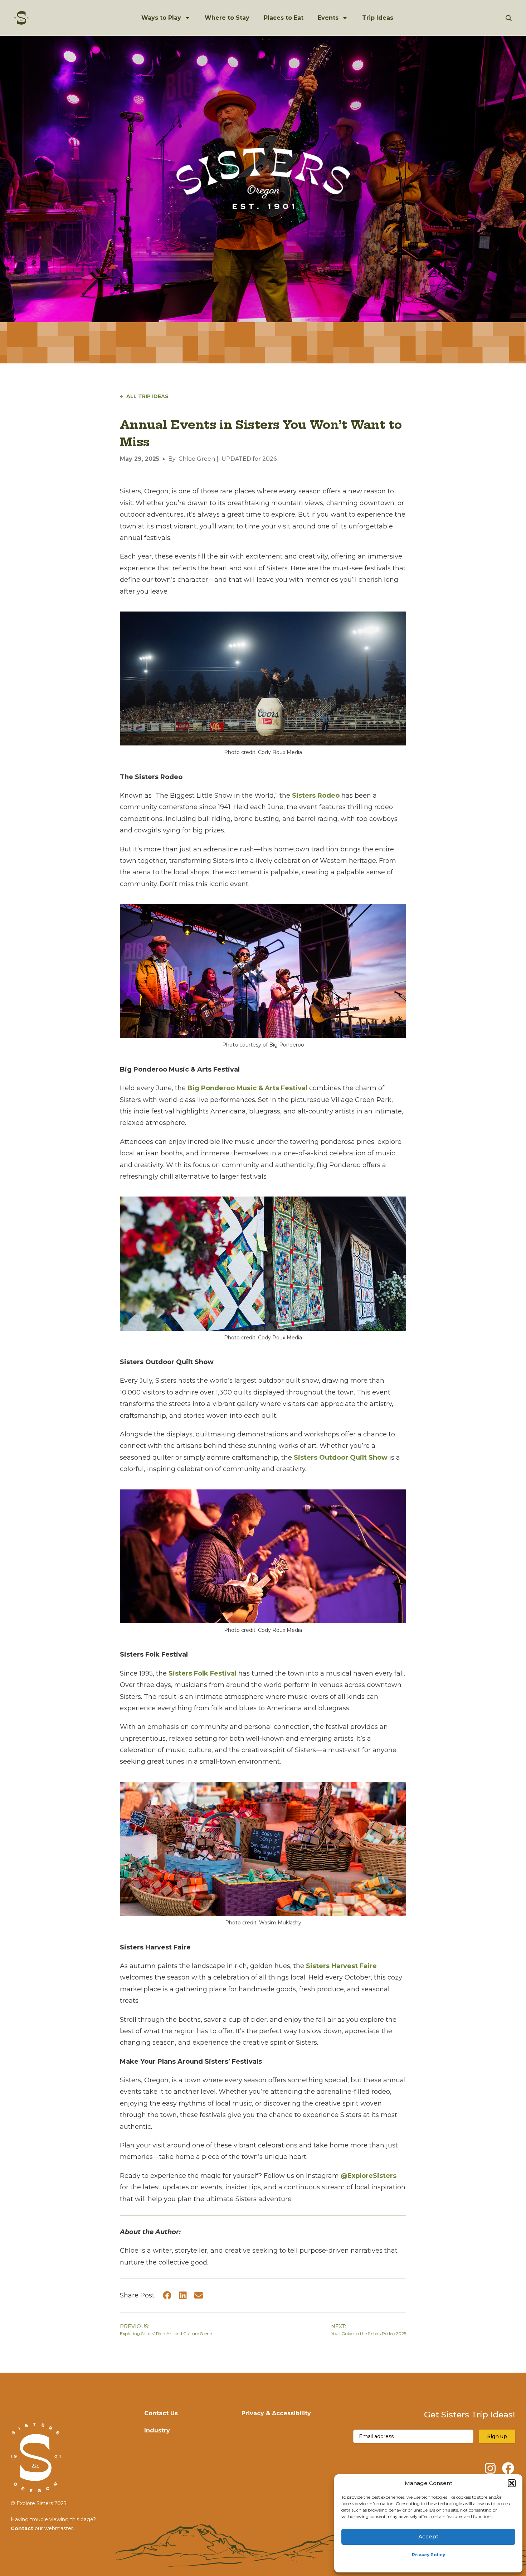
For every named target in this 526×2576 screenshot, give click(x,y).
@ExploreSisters (369, 2176)
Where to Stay (227, 18)
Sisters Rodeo (316, 796)
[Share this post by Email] (199, 2295)
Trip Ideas (378, 18)
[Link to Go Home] (22, 18)
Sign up (497, 2436)
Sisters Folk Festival (203, 1673)
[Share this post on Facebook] (167, 2295)
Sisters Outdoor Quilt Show (341, 1458)
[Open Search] (509, 18)
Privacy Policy (428, 2555)
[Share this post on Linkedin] (183, 2295)
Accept (428, 2536)
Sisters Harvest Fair (339, 1966)
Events (328, 18)
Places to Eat (284, 18)
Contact (22, 2528)
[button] (512, 2483)
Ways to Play (161, 18)
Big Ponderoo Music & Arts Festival (247, 1088)
